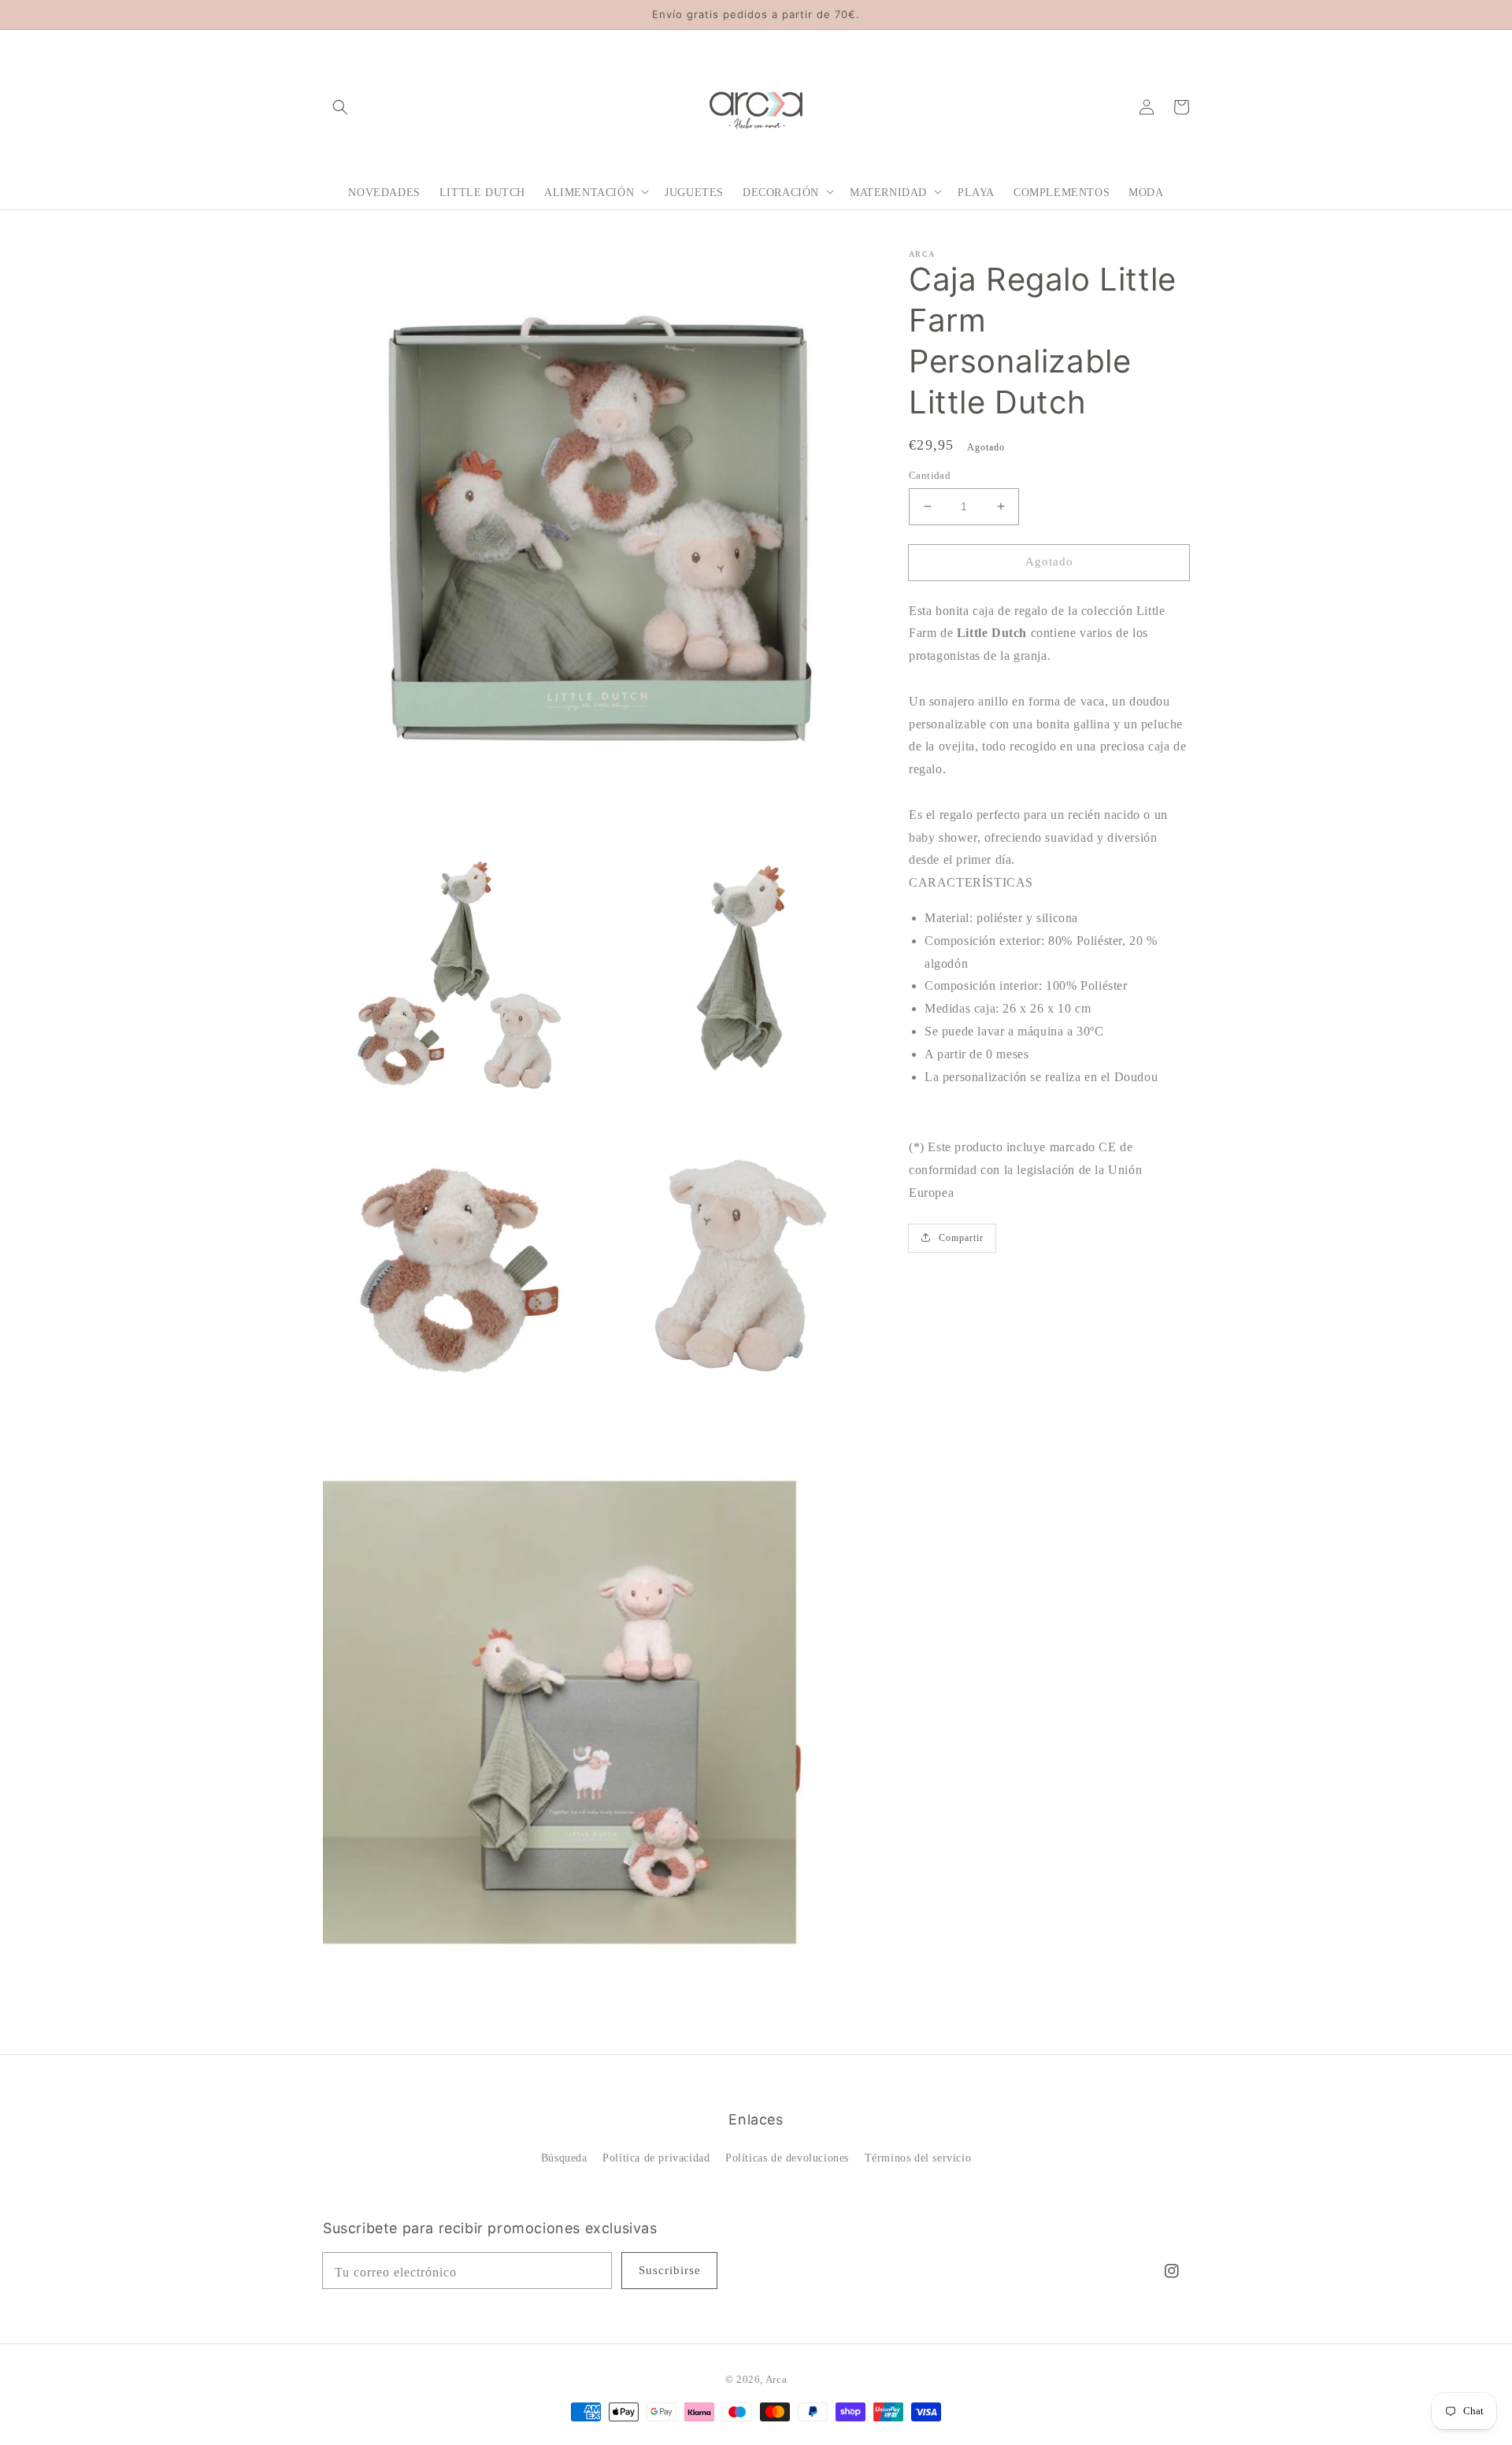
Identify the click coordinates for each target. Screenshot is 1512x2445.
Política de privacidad (656, 2158)
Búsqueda (564, 2158)
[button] (340, 106)
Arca (776, 2379)
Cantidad (930, 475)
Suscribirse (670, 2270)
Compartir (961, 1237)
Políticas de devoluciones (787, 2158)
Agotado (1049, 561)
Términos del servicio (918, 2158)
